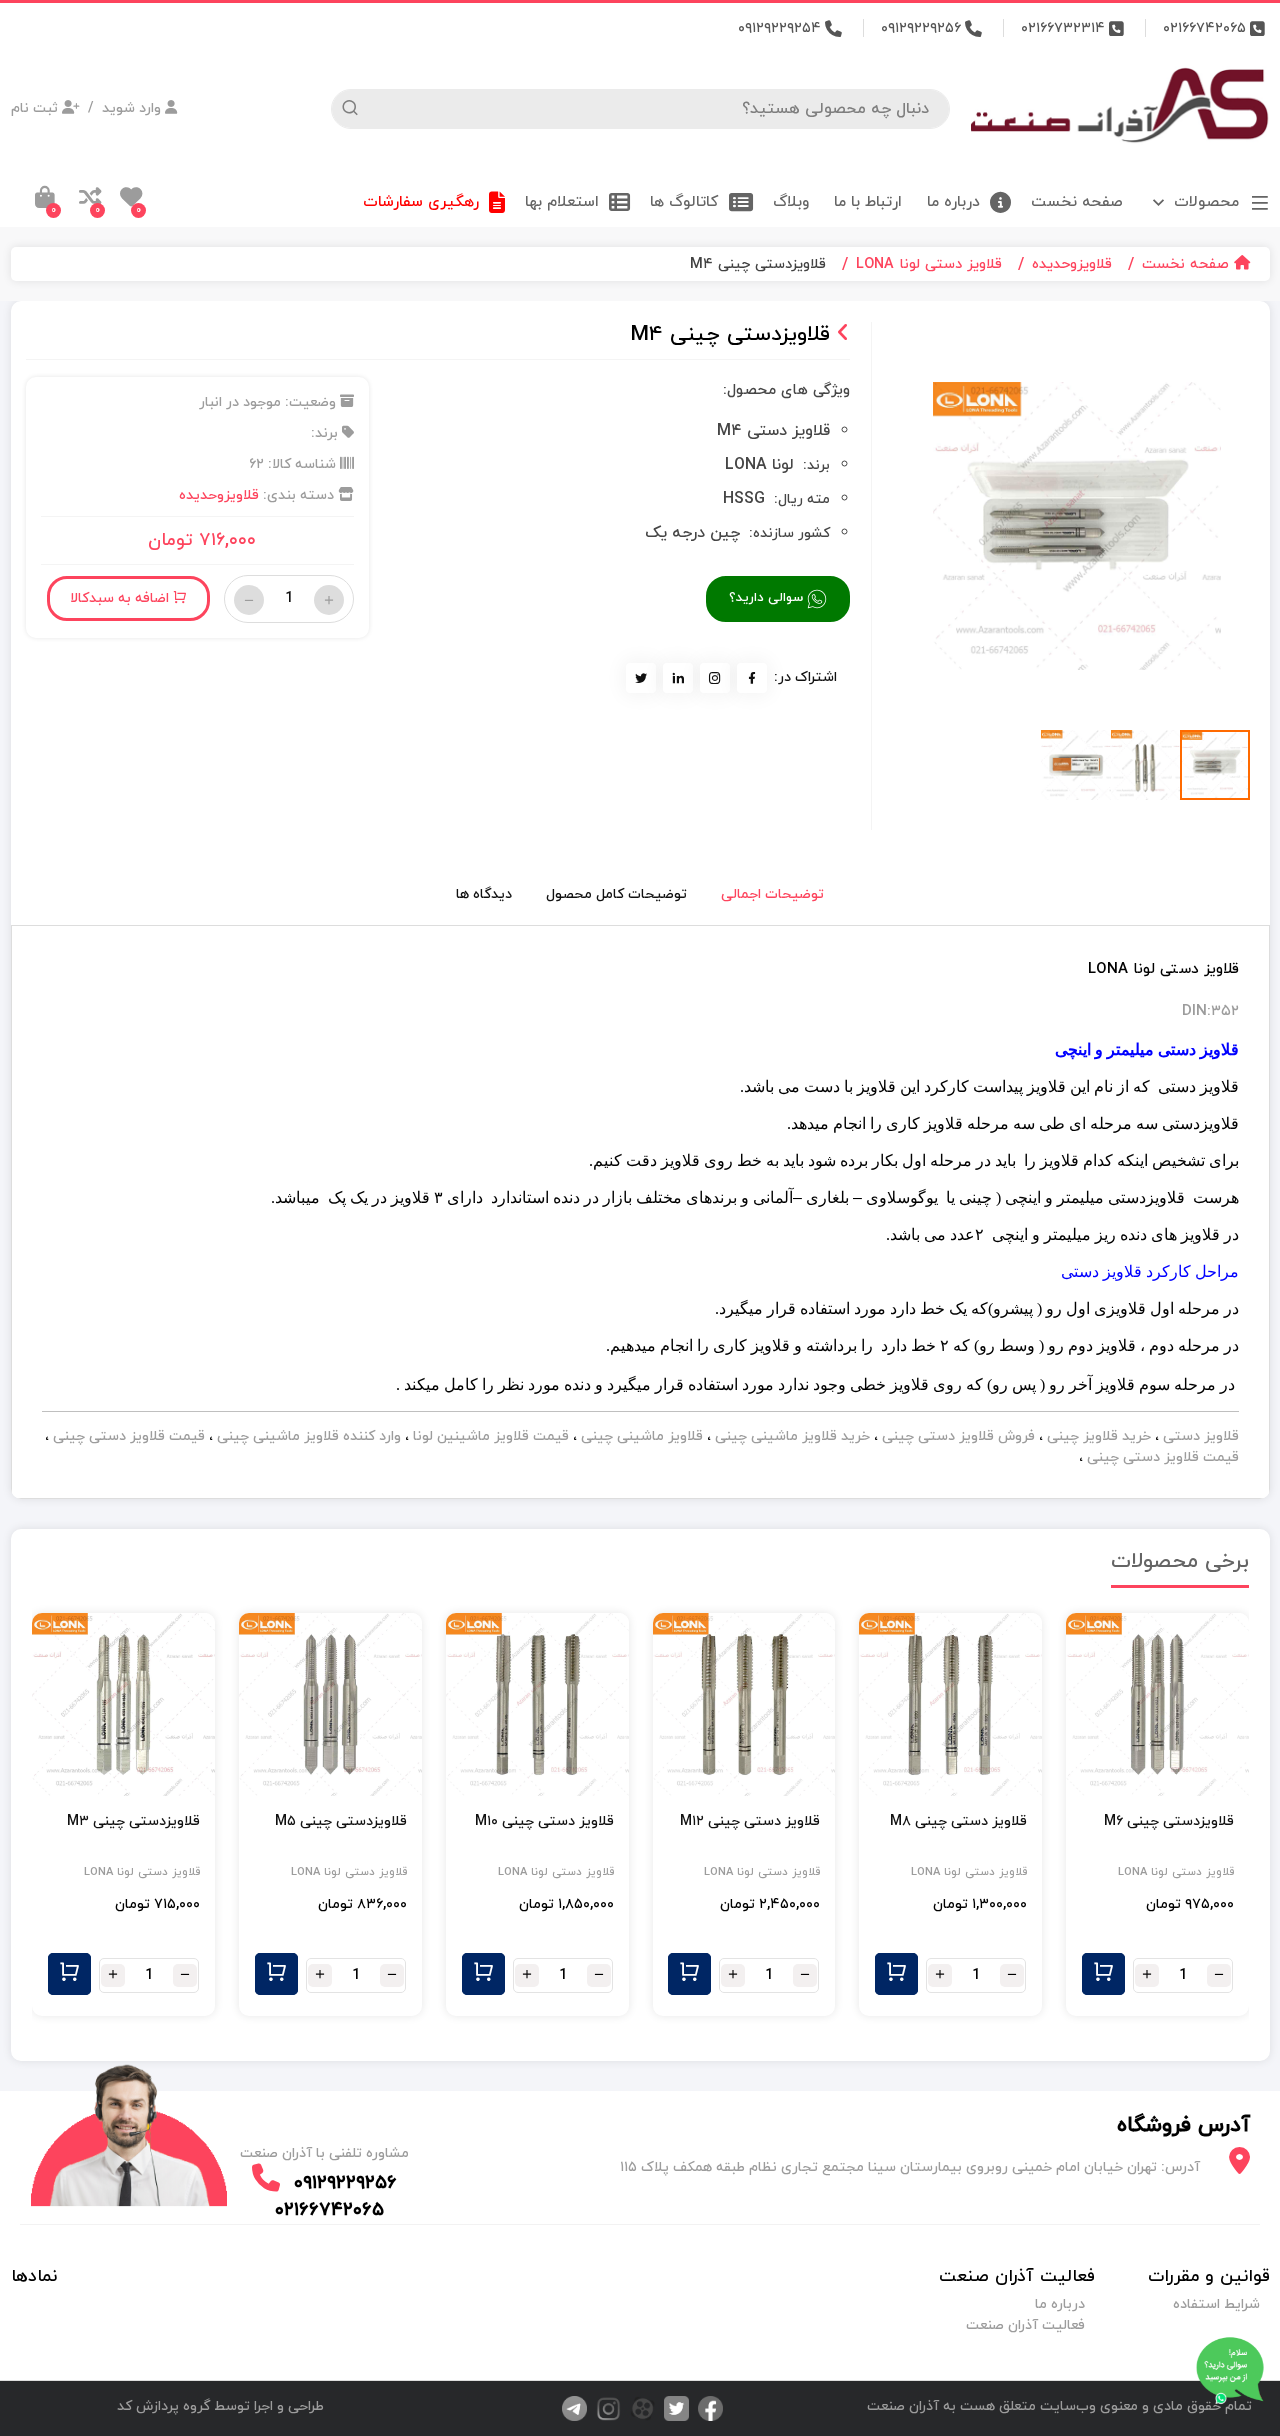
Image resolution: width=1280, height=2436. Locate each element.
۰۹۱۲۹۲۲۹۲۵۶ (923, 28)
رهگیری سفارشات (423, 200)
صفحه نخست (1077, 200)
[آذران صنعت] (1120, 107)
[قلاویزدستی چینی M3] (123, 1704)
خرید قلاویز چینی (1097, 1436)
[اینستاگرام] (604, 2407)
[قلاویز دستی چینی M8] (950, 1704)
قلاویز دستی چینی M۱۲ (750, 1821)
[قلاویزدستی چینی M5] (330, 1704)
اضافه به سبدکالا (121, 598)
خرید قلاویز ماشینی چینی (790, 1436)
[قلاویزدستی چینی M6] (1157, 1704)
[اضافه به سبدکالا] (1103, 1974)
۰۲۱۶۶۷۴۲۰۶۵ (1206, 28)
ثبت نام (36, 108)
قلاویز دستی (1199, 1436)
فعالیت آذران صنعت (1025, 2325)
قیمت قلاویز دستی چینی (127, 1436)
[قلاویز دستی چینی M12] (744, 1704)
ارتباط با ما (870, 200)
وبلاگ (793, 200)
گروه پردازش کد (163, 2406)
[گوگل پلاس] (638, 2407)
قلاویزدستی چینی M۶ (1169, 1821)
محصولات (1206, 202)
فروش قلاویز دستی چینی (956, 1436)
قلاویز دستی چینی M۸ (958, 1821)
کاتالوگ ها (687, 200)
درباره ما (956, 200)
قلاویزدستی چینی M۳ (133, 1821)
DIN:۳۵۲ (1210, 1011)
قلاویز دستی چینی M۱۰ (544, 1821)
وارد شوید (131, 108)
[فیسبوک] (706, 2407)
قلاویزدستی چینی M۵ (341, 1821)
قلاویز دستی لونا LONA (1176, 1872)
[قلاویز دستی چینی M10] (537, 1704)
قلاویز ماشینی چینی (640, 1436)
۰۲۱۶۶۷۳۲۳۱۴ (1065, 28)
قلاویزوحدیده (219, 495)
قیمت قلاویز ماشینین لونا (489, 1436)
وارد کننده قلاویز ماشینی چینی (307, 1436)
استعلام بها (564, 200)
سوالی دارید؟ (768, 598)
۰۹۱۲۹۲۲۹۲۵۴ (781, 28)
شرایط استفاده (1216, 2304)
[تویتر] (672, 2407)
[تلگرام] (572, 2407)
